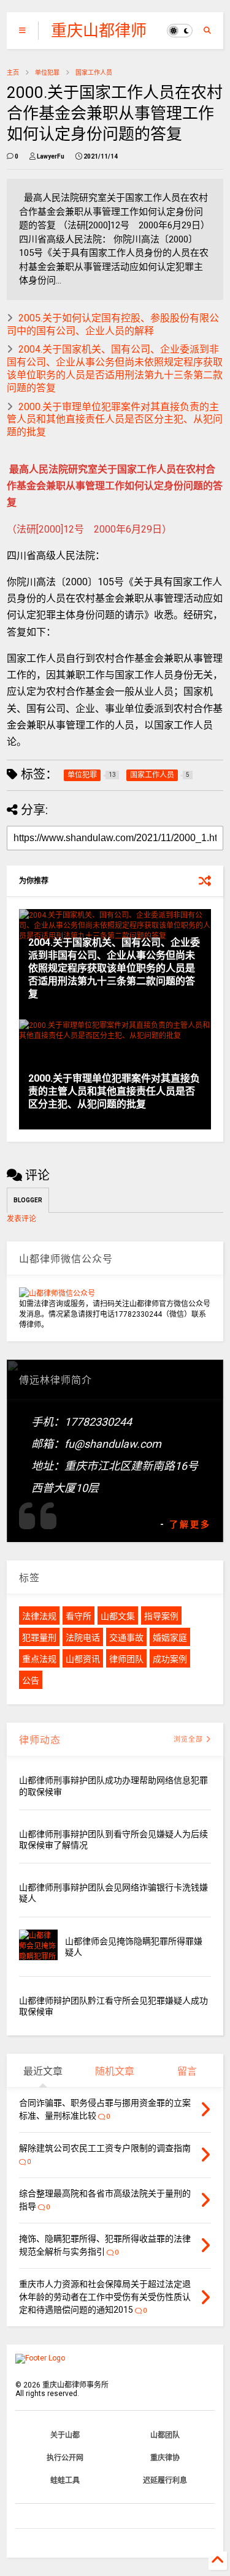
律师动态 (40, 1740)
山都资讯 (83, 1659)
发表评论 (21, 1219)
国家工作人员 (94, 73)
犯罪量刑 (39, 1638)
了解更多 (190, 1524)
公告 (31, 1680)
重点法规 (39, 1659)
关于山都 (65, 2435)
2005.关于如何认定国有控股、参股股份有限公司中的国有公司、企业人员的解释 (113, 324)
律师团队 (126, 1659)
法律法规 (39, 1616)
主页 (13, 73)
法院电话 (83, 1638)
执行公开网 (65, 2458)
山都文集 (118, 1616)
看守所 (79, 1616)
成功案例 (170, 1659)
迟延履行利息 (165, 2481)
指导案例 (161, 1616)
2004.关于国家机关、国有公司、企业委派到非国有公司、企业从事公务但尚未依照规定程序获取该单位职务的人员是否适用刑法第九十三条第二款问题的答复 (115, 368)
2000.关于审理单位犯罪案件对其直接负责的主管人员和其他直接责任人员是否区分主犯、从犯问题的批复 (115, 420)
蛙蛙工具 (65, 2481)
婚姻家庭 (170, 1638)
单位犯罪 (47, 73)
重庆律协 (165, 2458)
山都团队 (165, 2435)
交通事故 (126, 1638)
